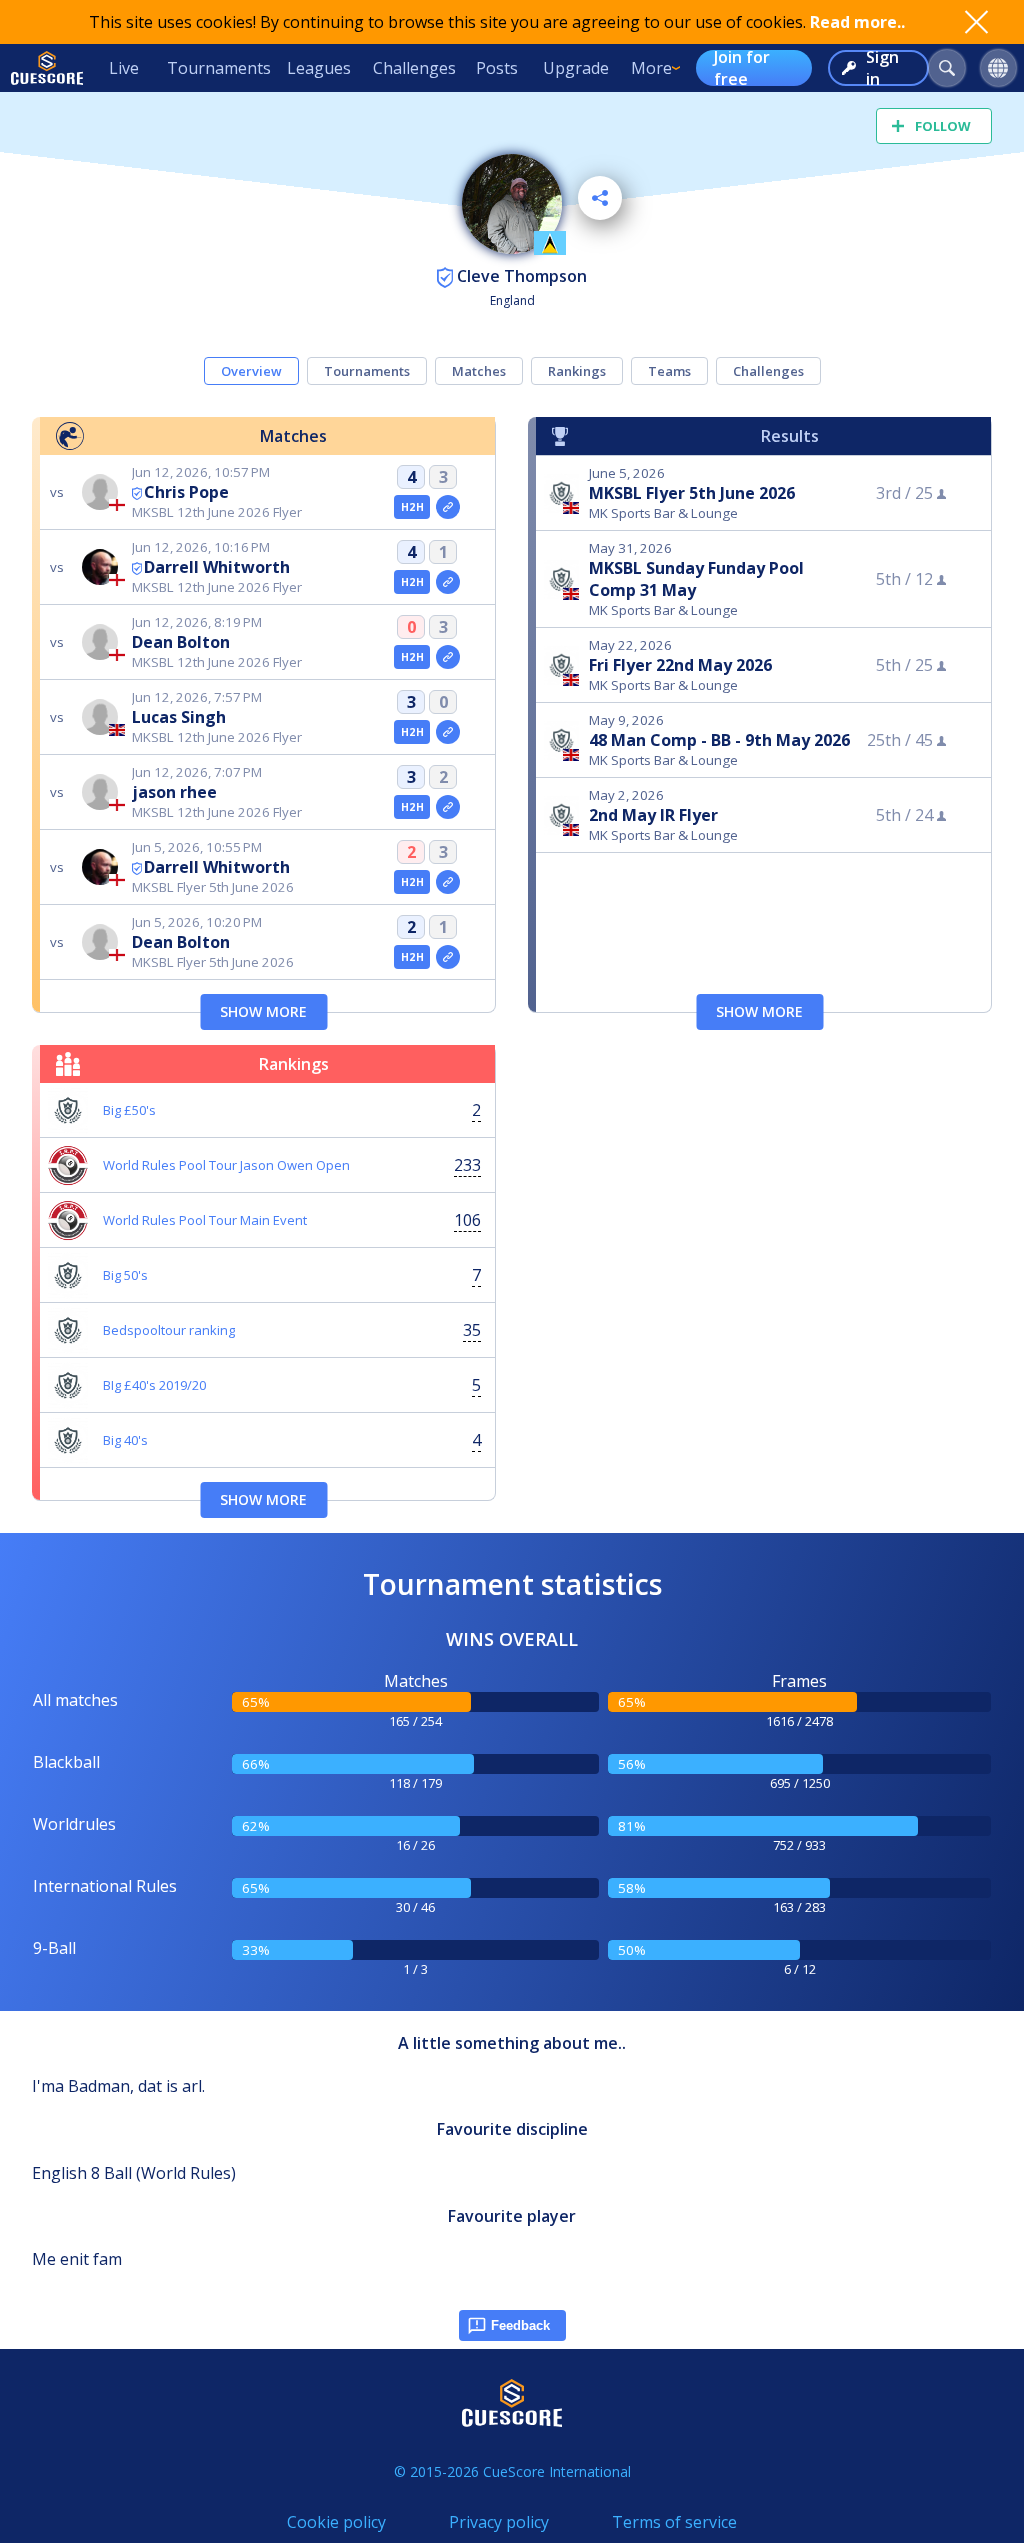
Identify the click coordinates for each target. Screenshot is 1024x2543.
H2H (412, 507)
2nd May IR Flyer (653, 815)
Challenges (414, 68)
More (651, 68)
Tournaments (219, 68)
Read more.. (857, 22)
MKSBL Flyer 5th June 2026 (692, 493)
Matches (479, 371)
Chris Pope (186, 492)
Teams (669, 371)
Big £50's (129, 1110)
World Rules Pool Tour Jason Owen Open (226, 1165)
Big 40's (125, 1440)
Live (124, 68)
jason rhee (174, 792)
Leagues (319, 68)
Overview (251, 371)
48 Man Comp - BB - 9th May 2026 (719, 740)
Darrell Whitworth (217, 567)
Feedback (520, 2325)
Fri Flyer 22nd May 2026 (680, 665)
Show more (263, 1011)
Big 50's (125, 1275)
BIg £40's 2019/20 (154, 1385)
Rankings (577, 371)
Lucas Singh (179, 717)
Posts (497, 68)
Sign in (882, 68)
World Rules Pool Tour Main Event (205, 1220)
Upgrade (576, 68)
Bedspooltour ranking (169, 1330)
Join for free (742, 68)
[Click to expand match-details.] (448, 507)
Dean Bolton (181, 642)
